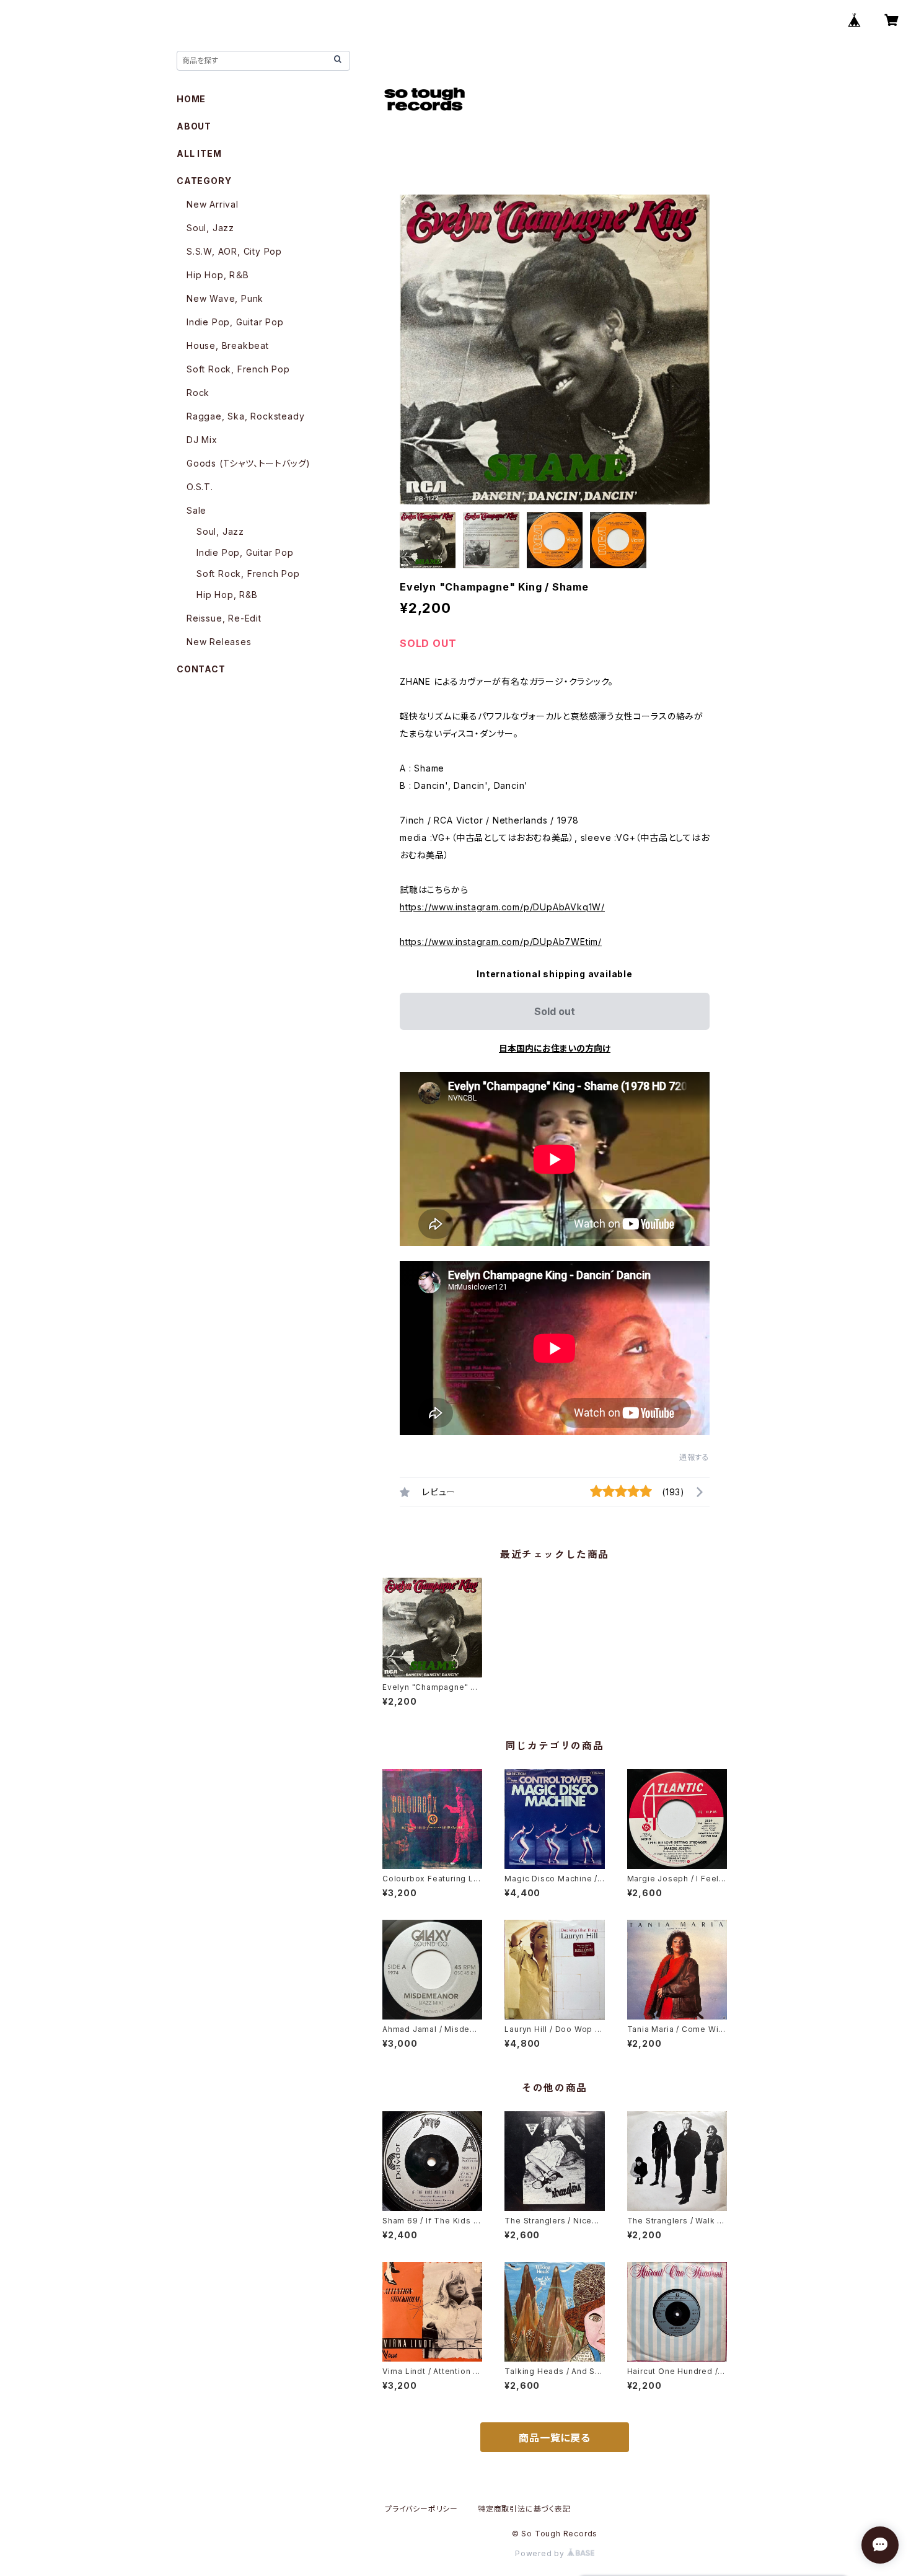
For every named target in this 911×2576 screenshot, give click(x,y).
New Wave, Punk (225, 298)
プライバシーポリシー (421, 2509)
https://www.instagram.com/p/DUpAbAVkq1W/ (502, 907)
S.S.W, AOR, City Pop (234, 251)
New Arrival (213, 204)
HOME (191, 99)
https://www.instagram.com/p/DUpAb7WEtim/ (501, 942)
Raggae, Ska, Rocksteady (245, 416)
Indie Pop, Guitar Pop (235, 322)
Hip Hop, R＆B (218, 275)
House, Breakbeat (228, 345)
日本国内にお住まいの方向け (555, 1048)
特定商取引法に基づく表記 (524, 2509)
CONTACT (201, 669)
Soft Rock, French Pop (238, 369)
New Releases (219, 642)
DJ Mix (202, 440)
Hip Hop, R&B (227, 595)
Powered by (541, 2553)
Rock (198, 393)
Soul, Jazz (210, 228)
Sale (196, 510)
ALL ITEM (199, 153)
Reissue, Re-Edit (224, 618)
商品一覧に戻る (555, 2438)
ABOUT (194, 126)
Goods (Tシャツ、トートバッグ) (249, 463)
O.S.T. (200, 487)
